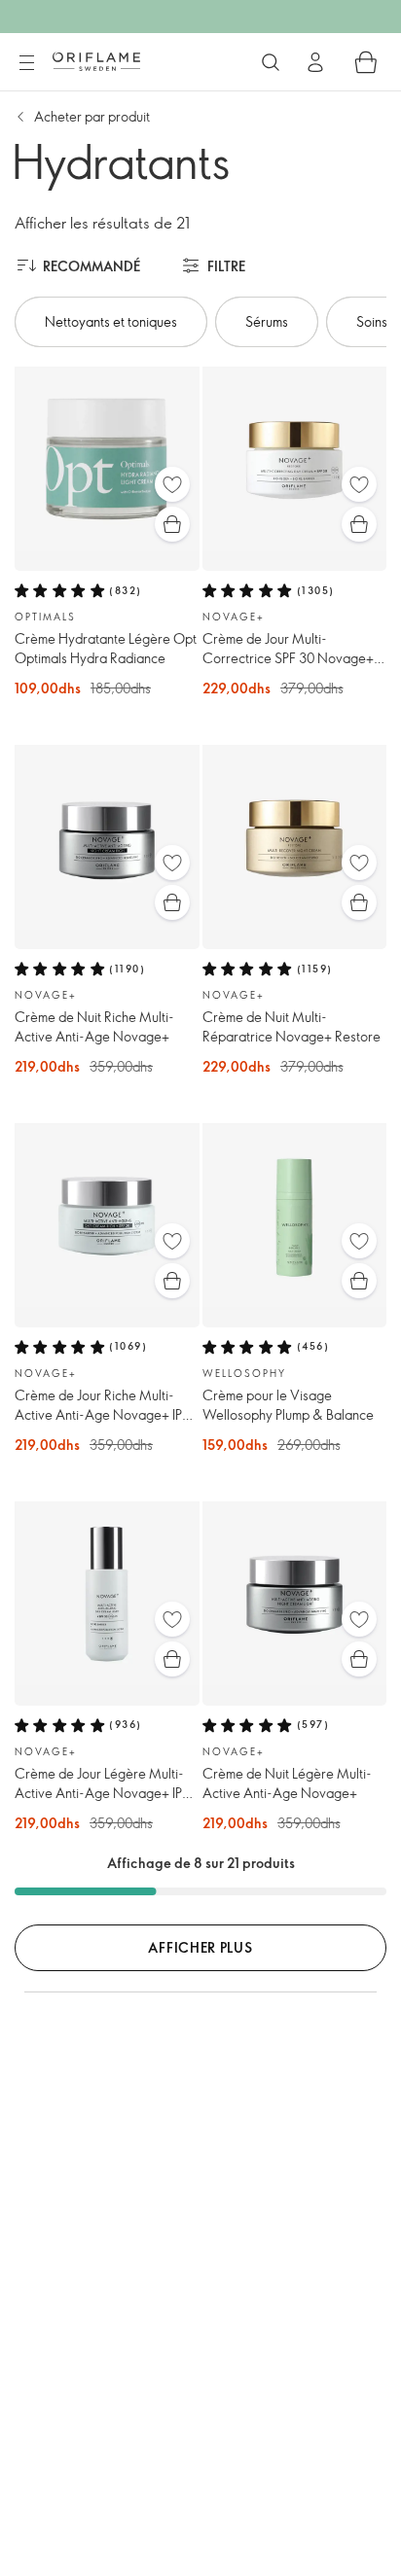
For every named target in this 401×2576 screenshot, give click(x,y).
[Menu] (26, 63)
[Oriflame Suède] (96, 61)
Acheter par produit (92, 116)
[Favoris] (172, 484)
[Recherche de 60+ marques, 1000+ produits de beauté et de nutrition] (271, 62)
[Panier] (366, 62)
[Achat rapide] (172, 524)
